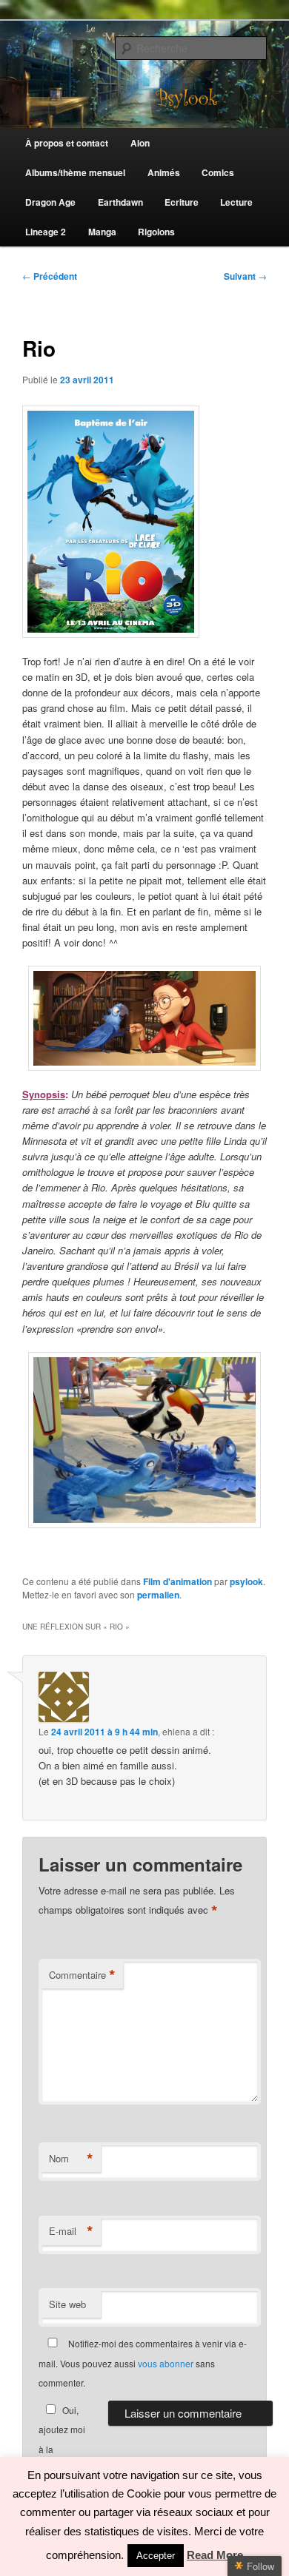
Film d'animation (177, 1581)
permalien (158, 1595)
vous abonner (166, 2363)
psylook (246, 1581)
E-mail (71, 2231)
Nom (71, 2159)
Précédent (50, 276)
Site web (67, 2304)
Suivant (245, 276)
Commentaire (82, 1975)
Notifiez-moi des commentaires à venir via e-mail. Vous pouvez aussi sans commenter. (143, 2363)
